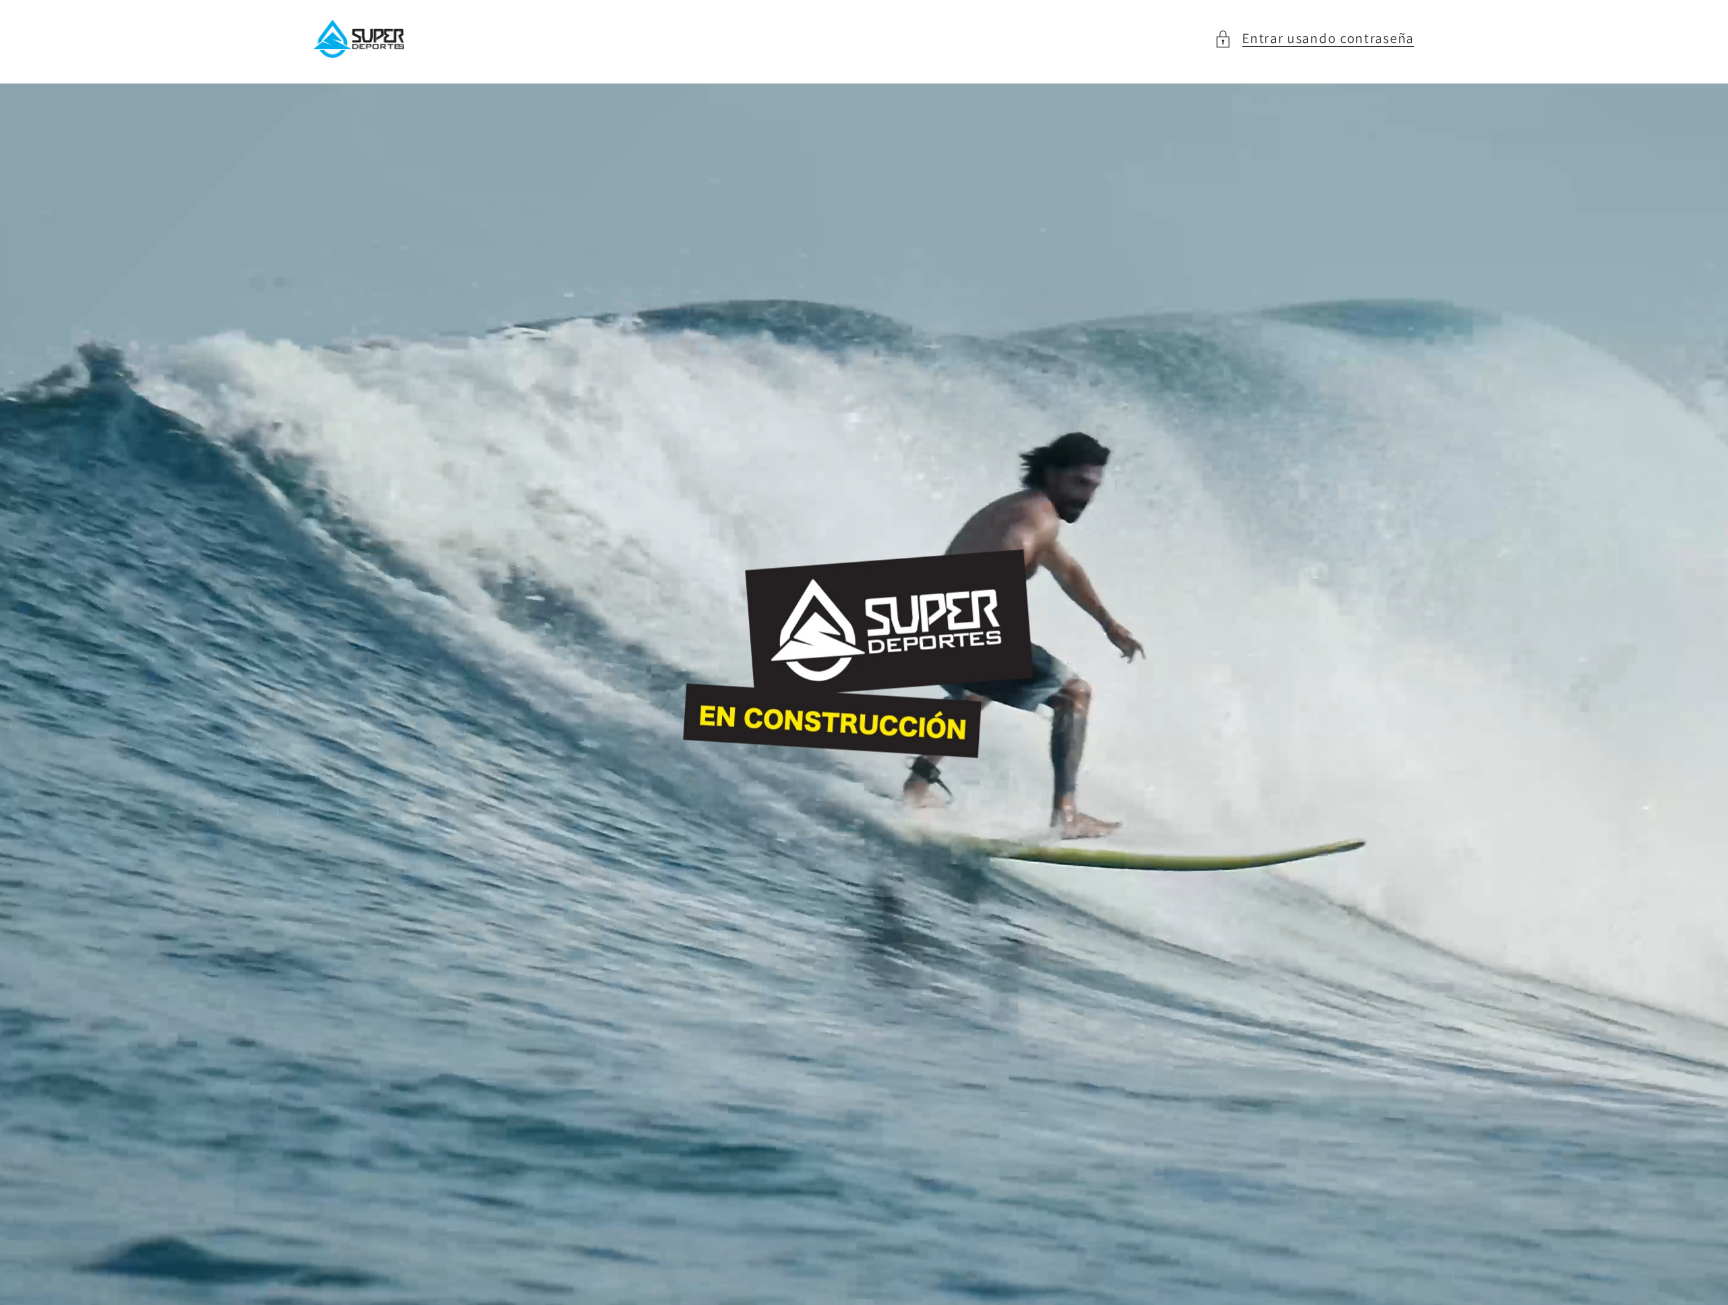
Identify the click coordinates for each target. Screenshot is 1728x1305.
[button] (1314, 38)
